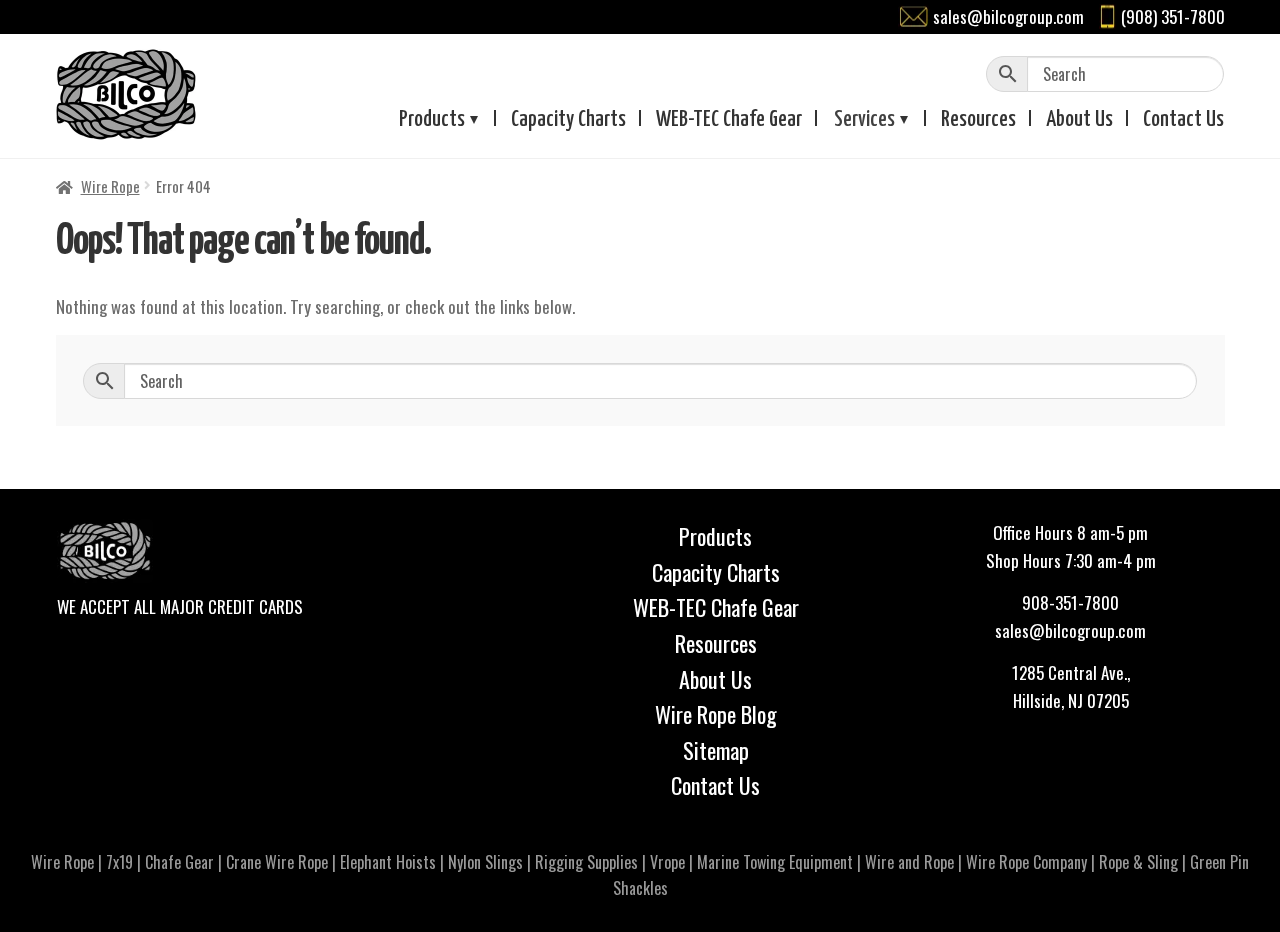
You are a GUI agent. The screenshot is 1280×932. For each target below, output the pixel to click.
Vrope (667, 862)
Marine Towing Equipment (775, 862)
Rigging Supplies (586, 862)
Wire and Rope (909, 862)
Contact (1183, 120)
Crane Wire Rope (277, 862)
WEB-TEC (729, 120)
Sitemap (716, 750)
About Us (715, 679)
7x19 (119, 862)
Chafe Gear (179, 862)
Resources (978, 120)
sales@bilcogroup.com (1008, 16)
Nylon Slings (485, 862)
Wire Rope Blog (716, 714)
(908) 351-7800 (1173, 16)
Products (432, 120)
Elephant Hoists (388, 862)
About (1079, 120)
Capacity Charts (568, 120)
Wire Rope (110, 186)
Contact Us (715, 785)
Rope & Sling (1138, 862)
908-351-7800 (1070, 602)
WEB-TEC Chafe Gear (716, 607)
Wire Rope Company (1026, 862)
